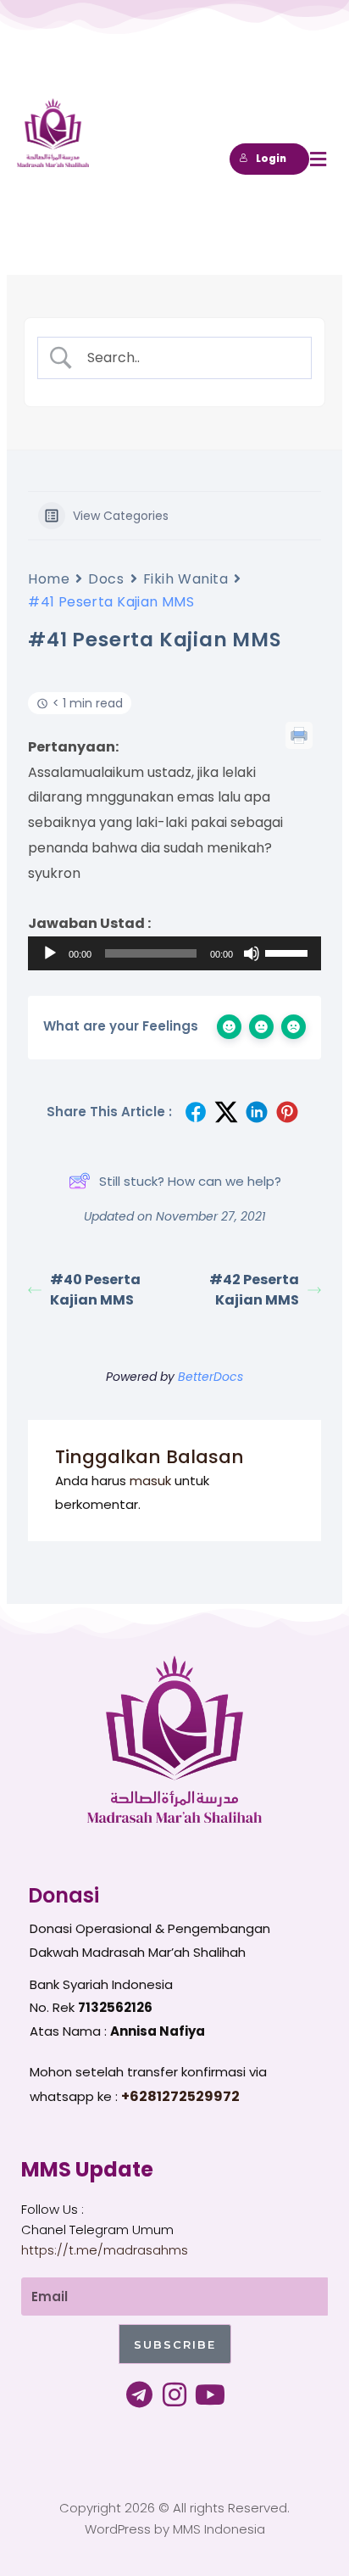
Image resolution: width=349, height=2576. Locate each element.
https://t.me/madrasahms (105, 2250)
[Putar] (50, 953)
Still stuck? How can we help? (190, 1181)
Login (271, 159)
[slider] (289, 952)
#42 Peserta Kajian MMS (254, 1290)
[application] (174, 953)
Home (49, 579)
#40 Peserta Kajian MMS (95, 1290)
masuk (150, 1481)
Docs (106, 579)
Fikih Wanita (186, 579)
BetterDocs (211, 1377)
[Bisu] (252, 953)
